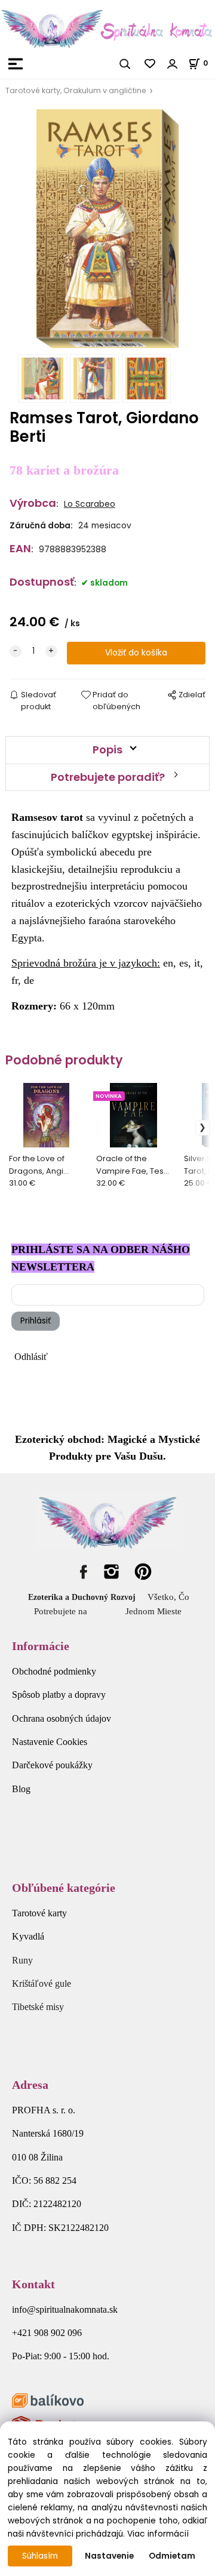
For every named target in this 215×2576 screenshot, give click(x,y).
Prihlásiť (36, 1321)
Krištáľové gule (42, 1983)
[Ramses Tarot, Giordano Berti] (107, 229)
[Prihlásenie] (173, 64)
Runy (22, 1960)
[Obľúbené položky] (150, 64)
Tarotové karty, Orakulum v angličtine (76, 90)
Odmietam (172, 2556)
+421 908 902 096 (47, 2333)
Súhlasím (40, 2556)
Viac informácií (158, 2534)
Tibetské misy (38, 2007)
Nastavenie (109, 2556)
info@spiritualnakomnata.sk (65, 2309)
